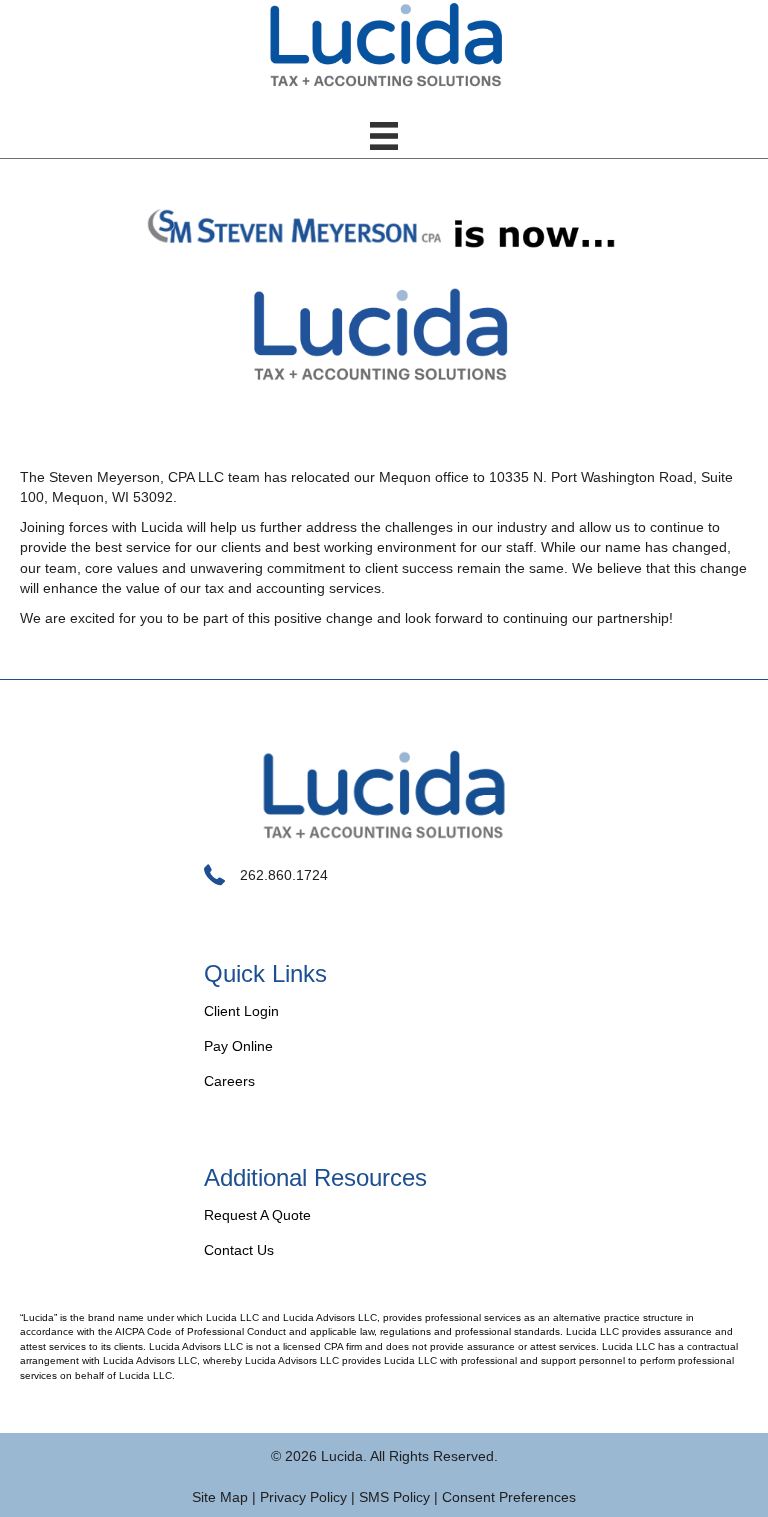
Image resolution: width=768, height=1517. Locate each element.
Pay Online (238, 1046)
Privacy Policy (303, 1497)
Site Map (220, 1497)
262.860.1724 (284, 875)
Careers (229, 1081)
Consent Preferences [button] (509, 1497)
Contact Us (239, 1250)
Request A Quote (257, 1215)
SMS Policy (394, 1497)
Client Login (241, 1011)
